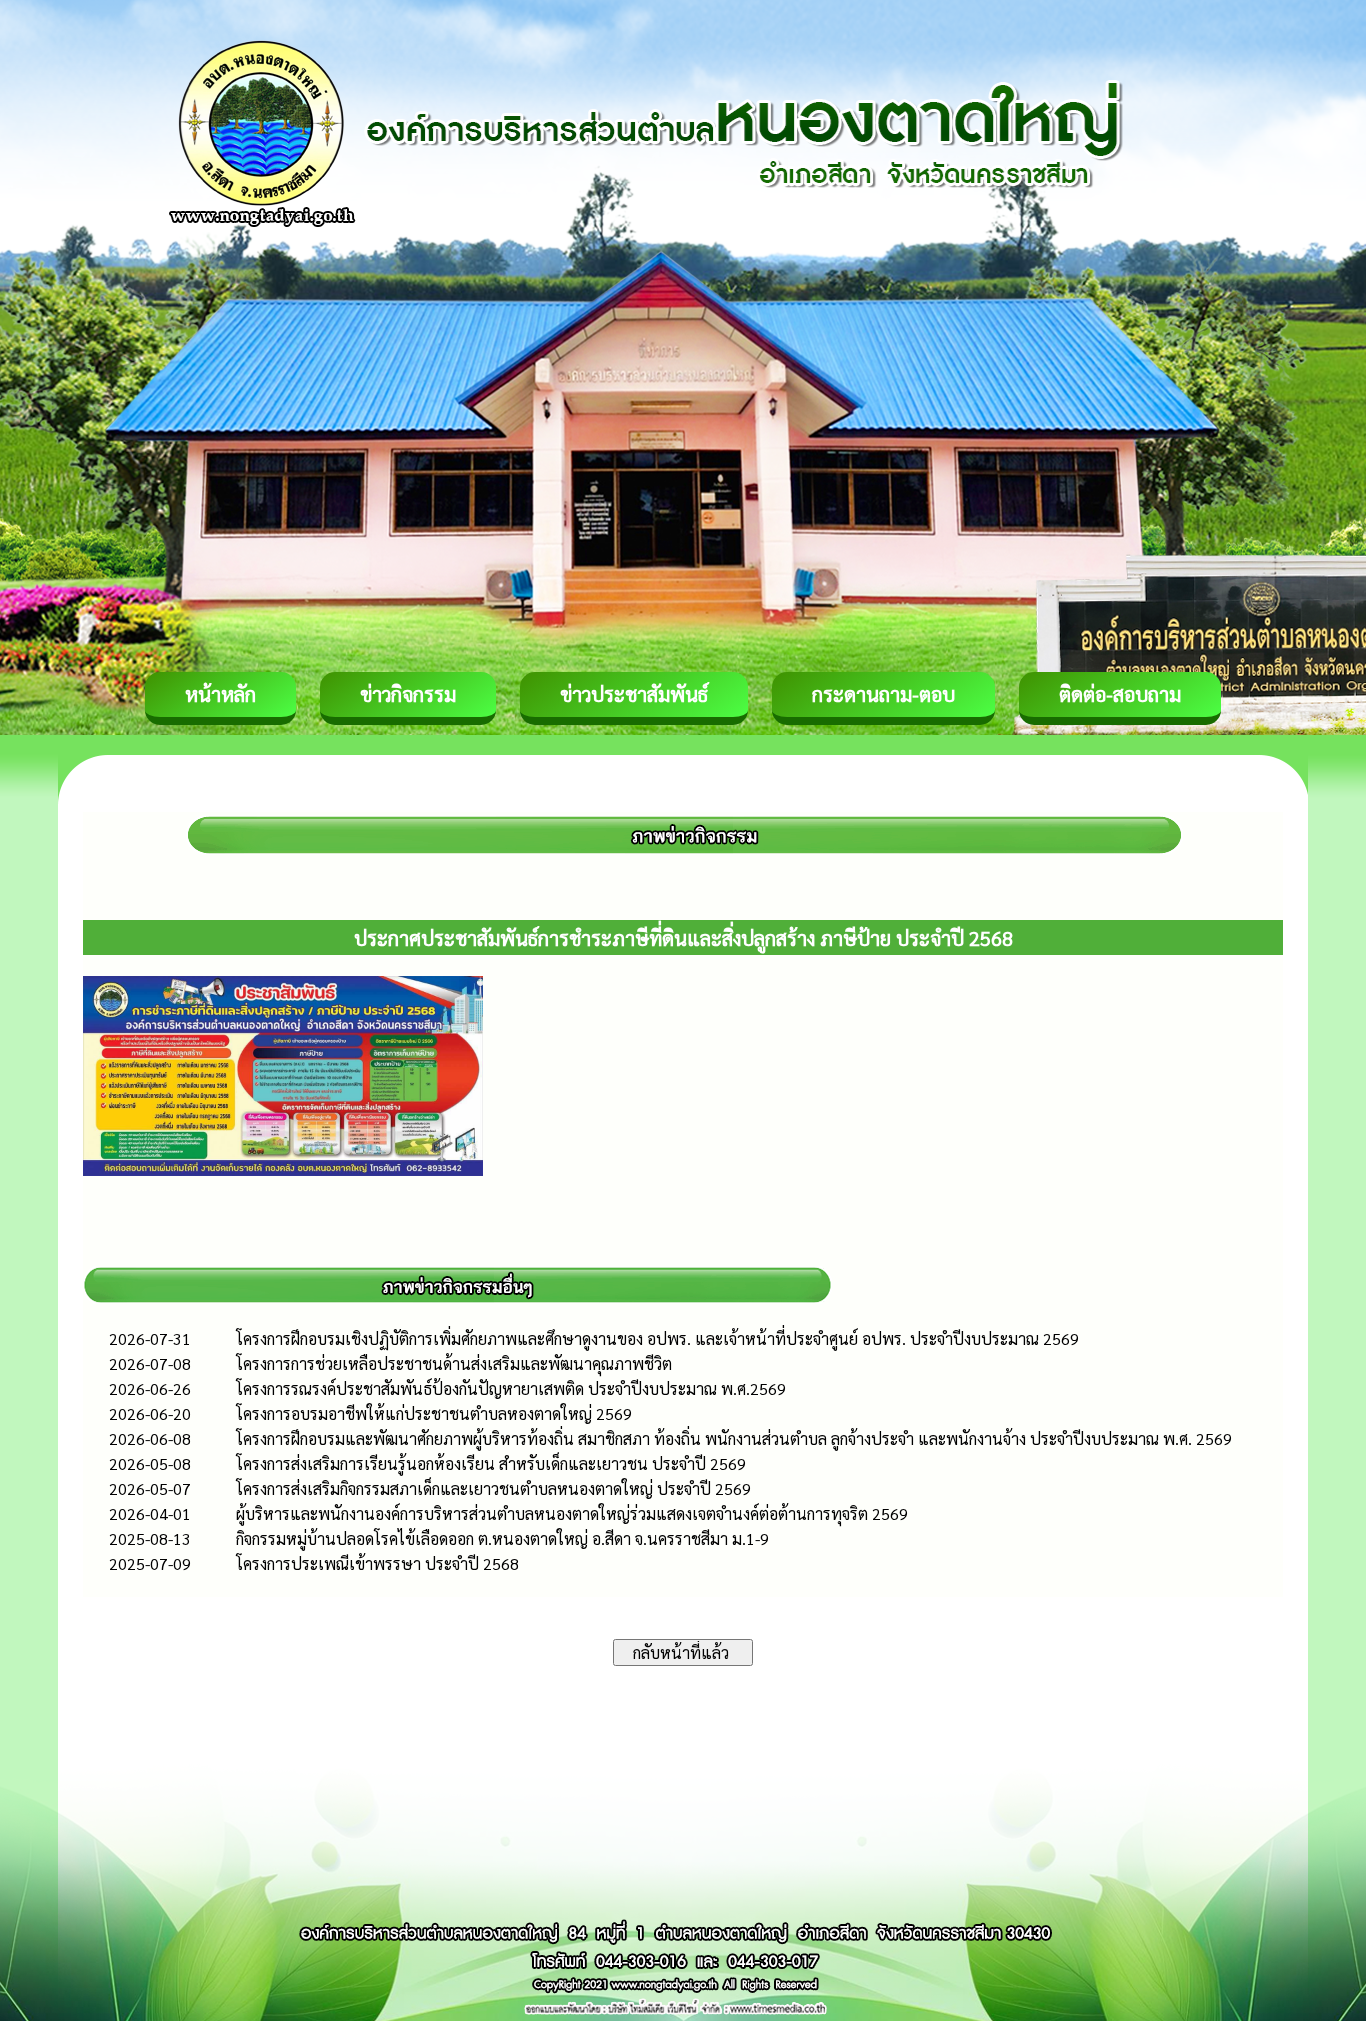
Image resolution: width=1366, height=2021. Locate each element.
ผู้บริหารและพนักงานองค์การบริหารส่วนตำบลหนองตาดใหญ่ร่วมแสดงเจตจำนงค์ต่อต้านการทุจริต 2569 (572, 1513)
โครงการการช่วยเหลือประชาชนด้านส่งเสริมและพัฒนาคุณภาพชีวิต (454, 1363)
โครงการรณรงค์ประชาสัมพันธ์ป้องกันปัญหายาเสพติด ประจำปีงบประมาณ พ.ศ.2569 (511, 1388)
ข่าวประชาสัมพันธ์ (634, 694)
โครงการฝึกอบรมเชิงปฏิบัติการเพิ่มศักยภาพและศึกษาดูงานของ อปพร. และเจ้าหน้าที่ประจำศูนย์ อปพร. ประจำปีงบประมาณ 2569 (657, 1338)
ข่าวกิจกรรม (408, 694)
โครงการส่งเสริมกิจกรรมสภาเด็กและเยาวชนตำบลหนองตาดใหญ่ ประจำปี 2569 (493, 1488)
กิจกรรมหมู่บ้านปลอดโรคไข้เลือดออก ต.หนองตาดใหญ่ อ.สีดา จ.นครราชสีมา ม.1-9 (502, 1538)
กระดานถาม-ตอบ (883, 694)
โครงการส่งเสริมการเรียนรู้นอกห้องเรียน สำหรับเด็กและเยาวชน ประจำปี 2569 (491, 1463)
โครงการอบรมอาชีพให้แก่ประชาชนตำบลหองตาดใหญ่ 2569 (434, 1413)
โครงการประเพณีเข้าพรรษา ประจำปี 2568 (377, 1563)
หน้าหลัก (220, 694)
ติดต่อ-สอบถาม (1120, 694)
